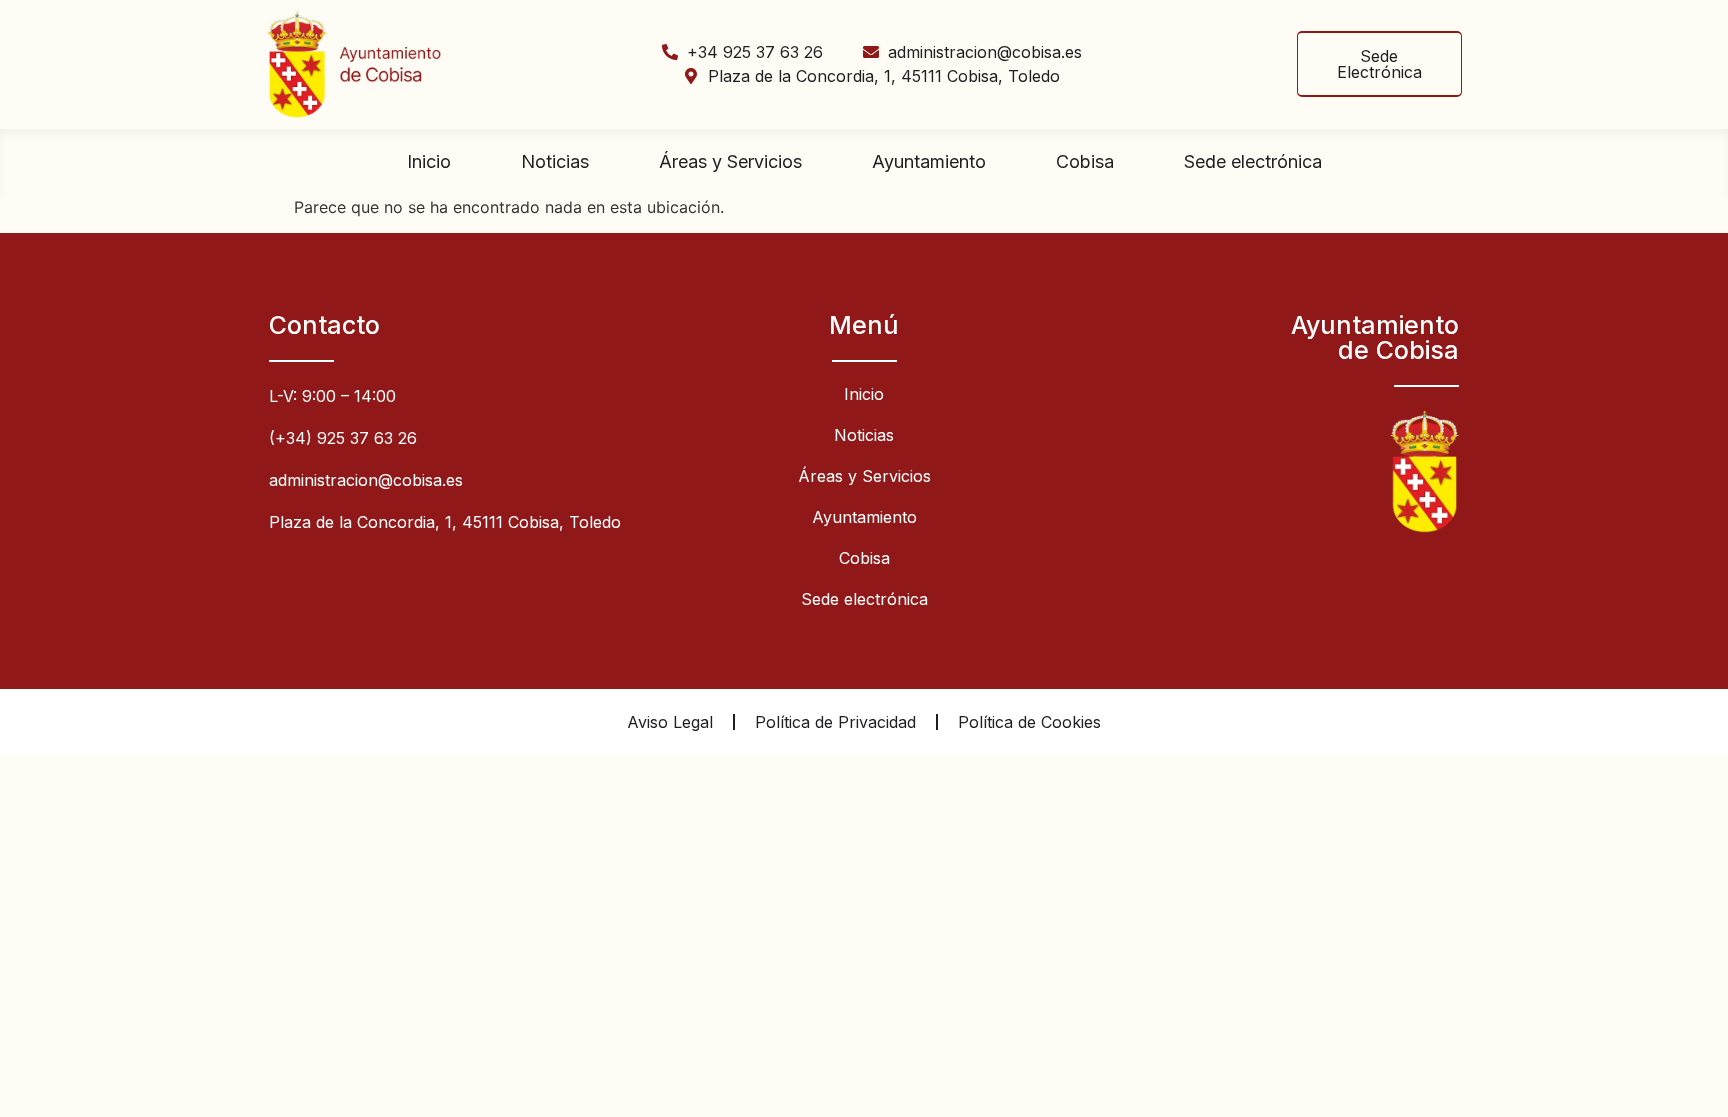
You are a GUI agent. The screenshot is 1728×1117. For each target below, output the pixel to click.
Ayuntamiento (929, 161)
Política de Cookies (1029, 722)
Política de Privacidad (835, 722)
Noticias (555, 161)
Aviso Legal (670, 722)
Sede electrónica (1253, 161)
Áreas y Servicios (730, 161)
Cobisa (1085, 161)
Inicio (429, 161)
